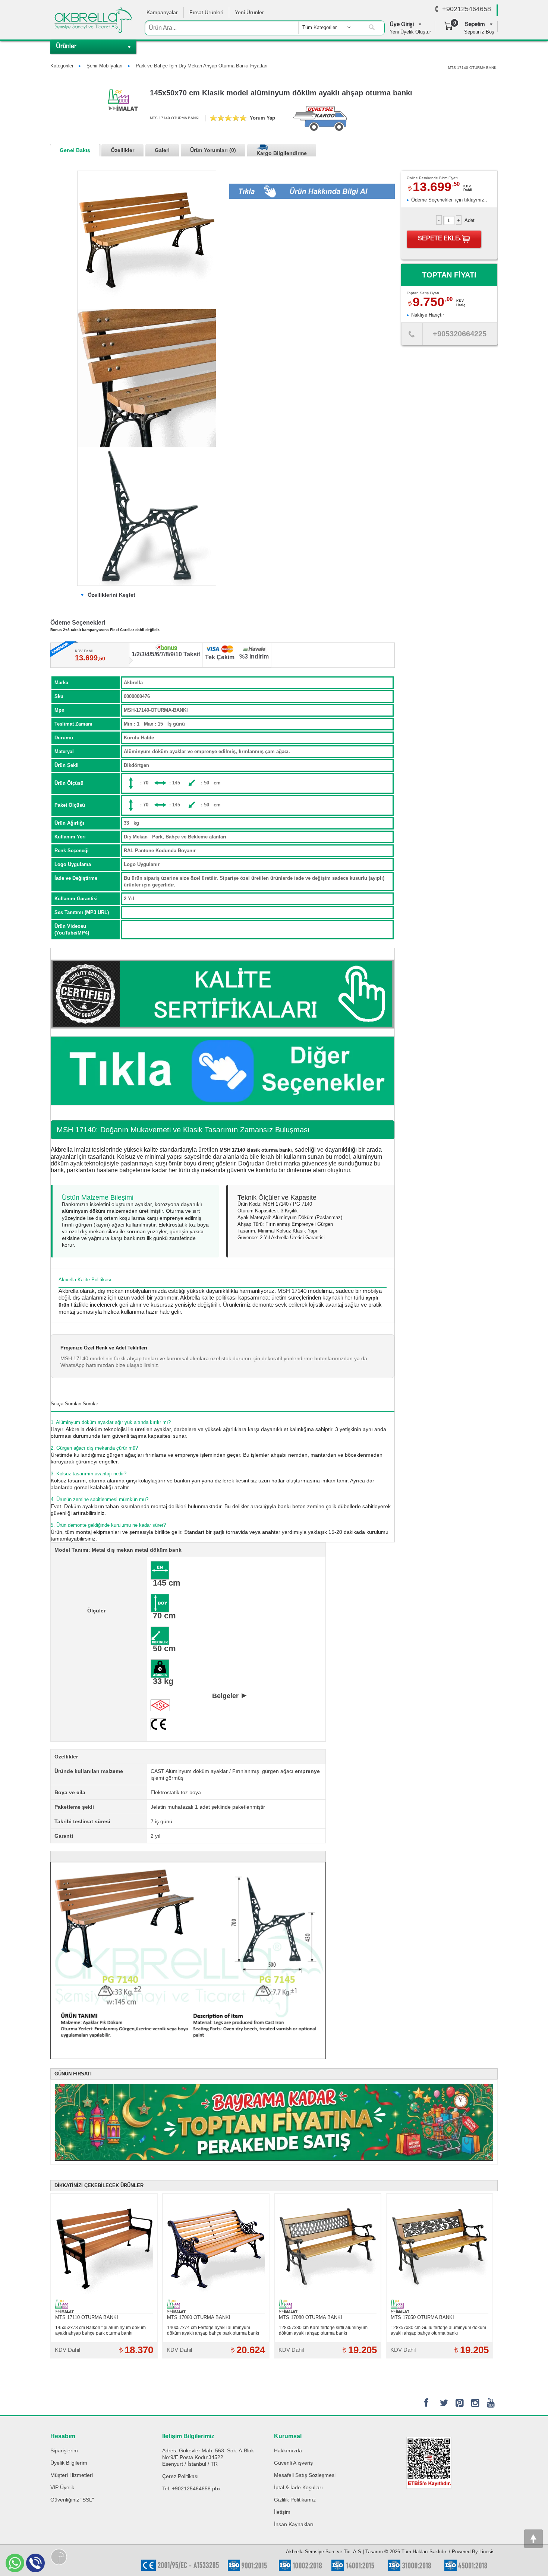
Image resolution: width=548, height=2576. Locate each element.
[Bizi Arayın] (437, 9)
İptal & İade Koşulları (298, 2487)
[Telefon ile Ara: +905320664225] (412, 336)
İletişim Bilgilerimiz (188, 2436)
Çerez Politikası (180, 2476)
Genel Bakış (75, 150)
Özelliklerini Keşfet (111, 595)
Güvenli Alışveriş (293, 2463)
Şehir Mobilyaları (105, 66)
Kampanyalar (162, 12)
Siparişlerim (64, 2450)
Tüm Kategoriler (319, 27)
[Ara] (372, 28)
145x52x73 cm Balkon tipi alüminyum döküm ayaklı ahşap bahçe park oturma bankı (100, 2330)
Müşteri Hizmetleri (72, 2475)
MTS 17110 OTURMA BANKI (87, 2317)
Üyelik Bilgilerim (69, 2463)
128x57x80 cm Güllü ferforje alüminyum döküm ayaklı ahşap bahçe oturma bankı (438, 2330)
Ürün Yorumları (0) (213, 150)
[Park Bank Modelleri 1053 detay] (147, 378)
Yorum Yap (262, 118)
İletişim (282, 2512)
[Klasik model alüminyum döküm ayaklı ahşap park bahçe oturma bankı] (147, 240)
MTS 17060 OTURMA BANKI (199, 2317)
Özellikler (122, 150)
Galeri (162, 150)
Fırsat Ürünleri (206, 12)
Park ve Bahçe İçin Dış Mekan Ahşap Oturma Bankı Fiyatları (202, 66)
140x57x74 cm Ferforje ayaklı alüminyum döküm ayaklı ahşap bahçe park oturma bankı (213, 2330)
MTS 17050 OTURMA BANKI (422, 2317)
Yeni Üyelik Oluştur (410, 32)
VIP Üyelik (62, 2487)
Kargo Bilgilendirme (282, 153)
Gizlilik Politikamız (295, 2500)
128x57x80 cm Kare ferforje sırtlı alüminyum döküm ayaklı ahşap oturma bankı (323, 2330)
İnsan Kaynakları (294, 2524)
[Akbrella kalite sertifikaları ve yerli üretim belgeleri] (223, 994)
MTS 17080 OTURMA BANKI (311, 2317)
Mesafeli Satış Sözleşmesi (305, 2475)
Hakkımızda (288, 2450)
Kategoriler (62, 66)
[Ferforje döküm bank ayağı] (147, 516)
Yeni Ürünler (249, 12)
